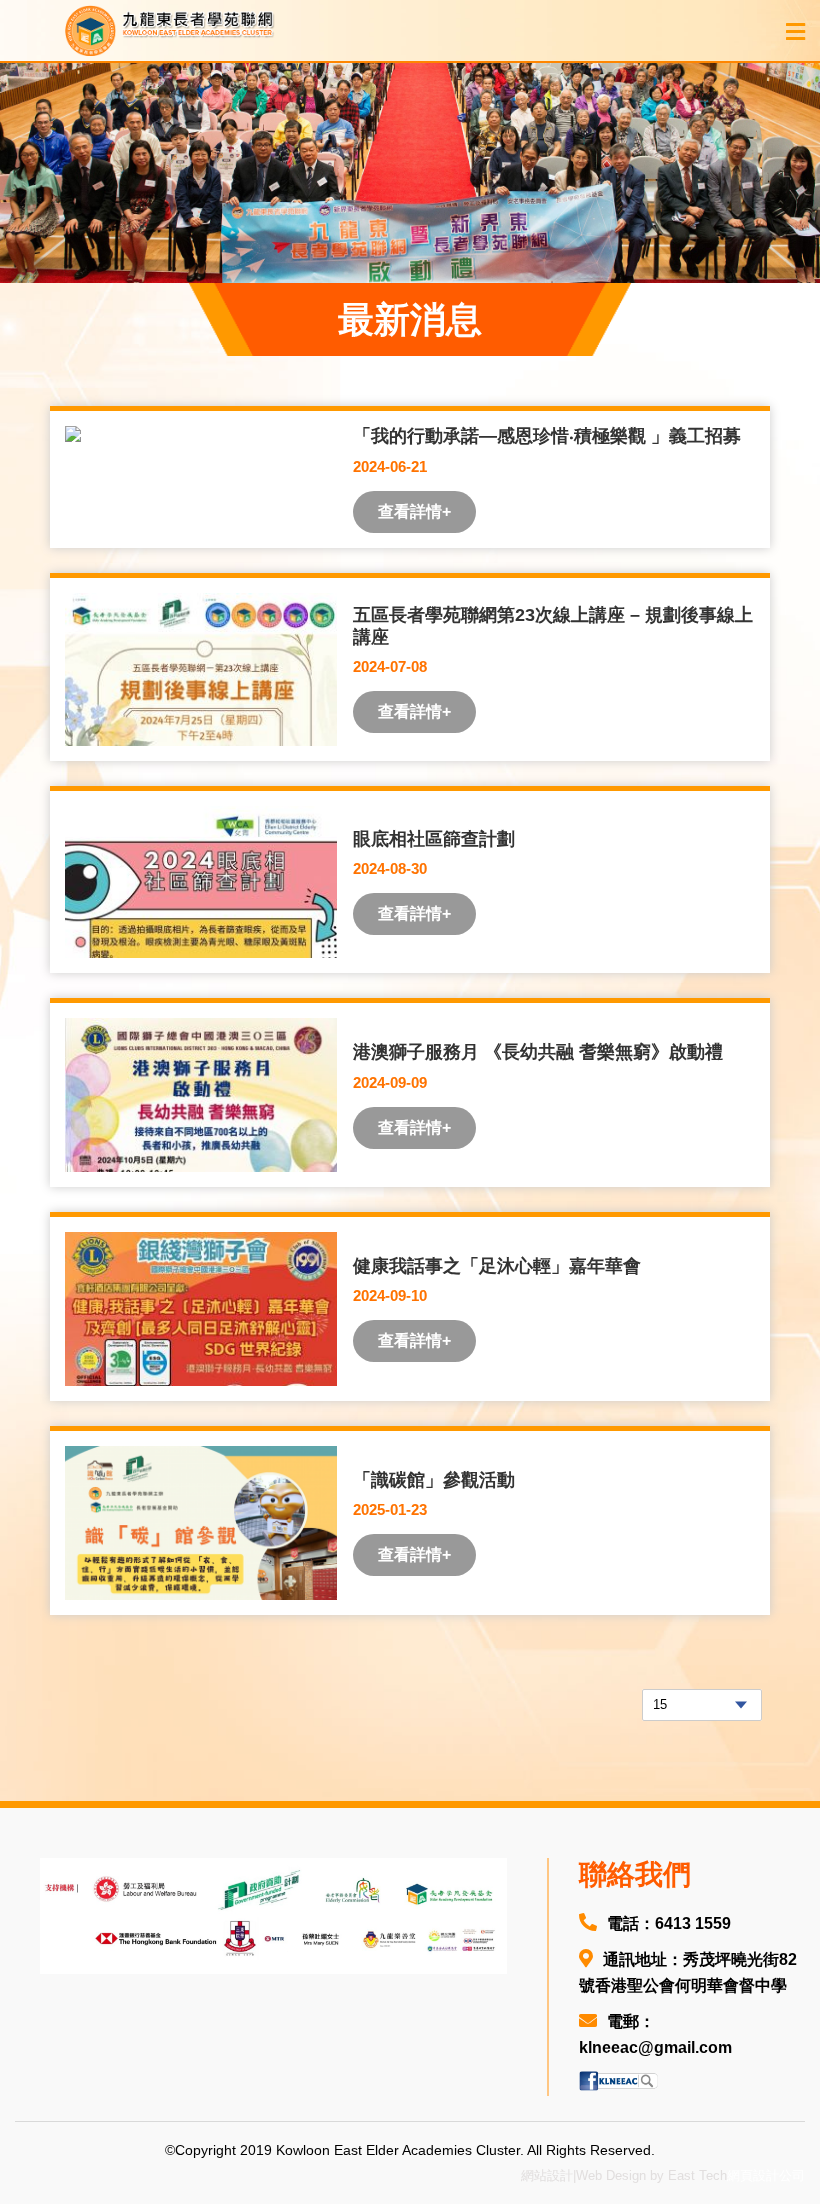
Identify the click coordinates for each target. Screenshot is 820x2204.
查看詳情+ (414, 511)
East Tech (697, 2175)
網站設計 (547, 2175)
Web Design (611, 2175)
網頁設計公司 (766, 2175)
